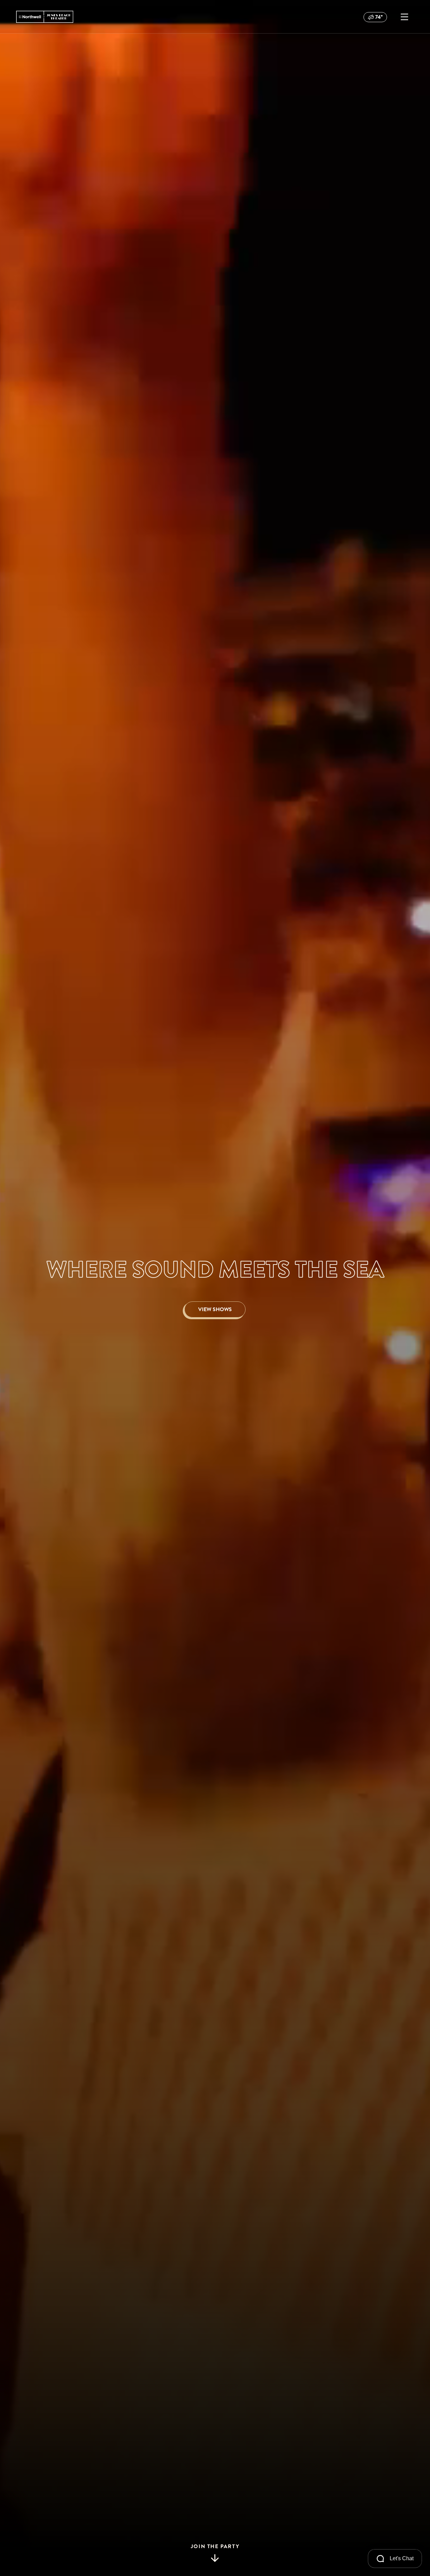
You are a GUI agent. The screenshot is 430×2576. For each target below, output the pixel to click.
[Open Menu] (404, 17)
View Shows (215, 1309)
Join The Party (215, 2547)
